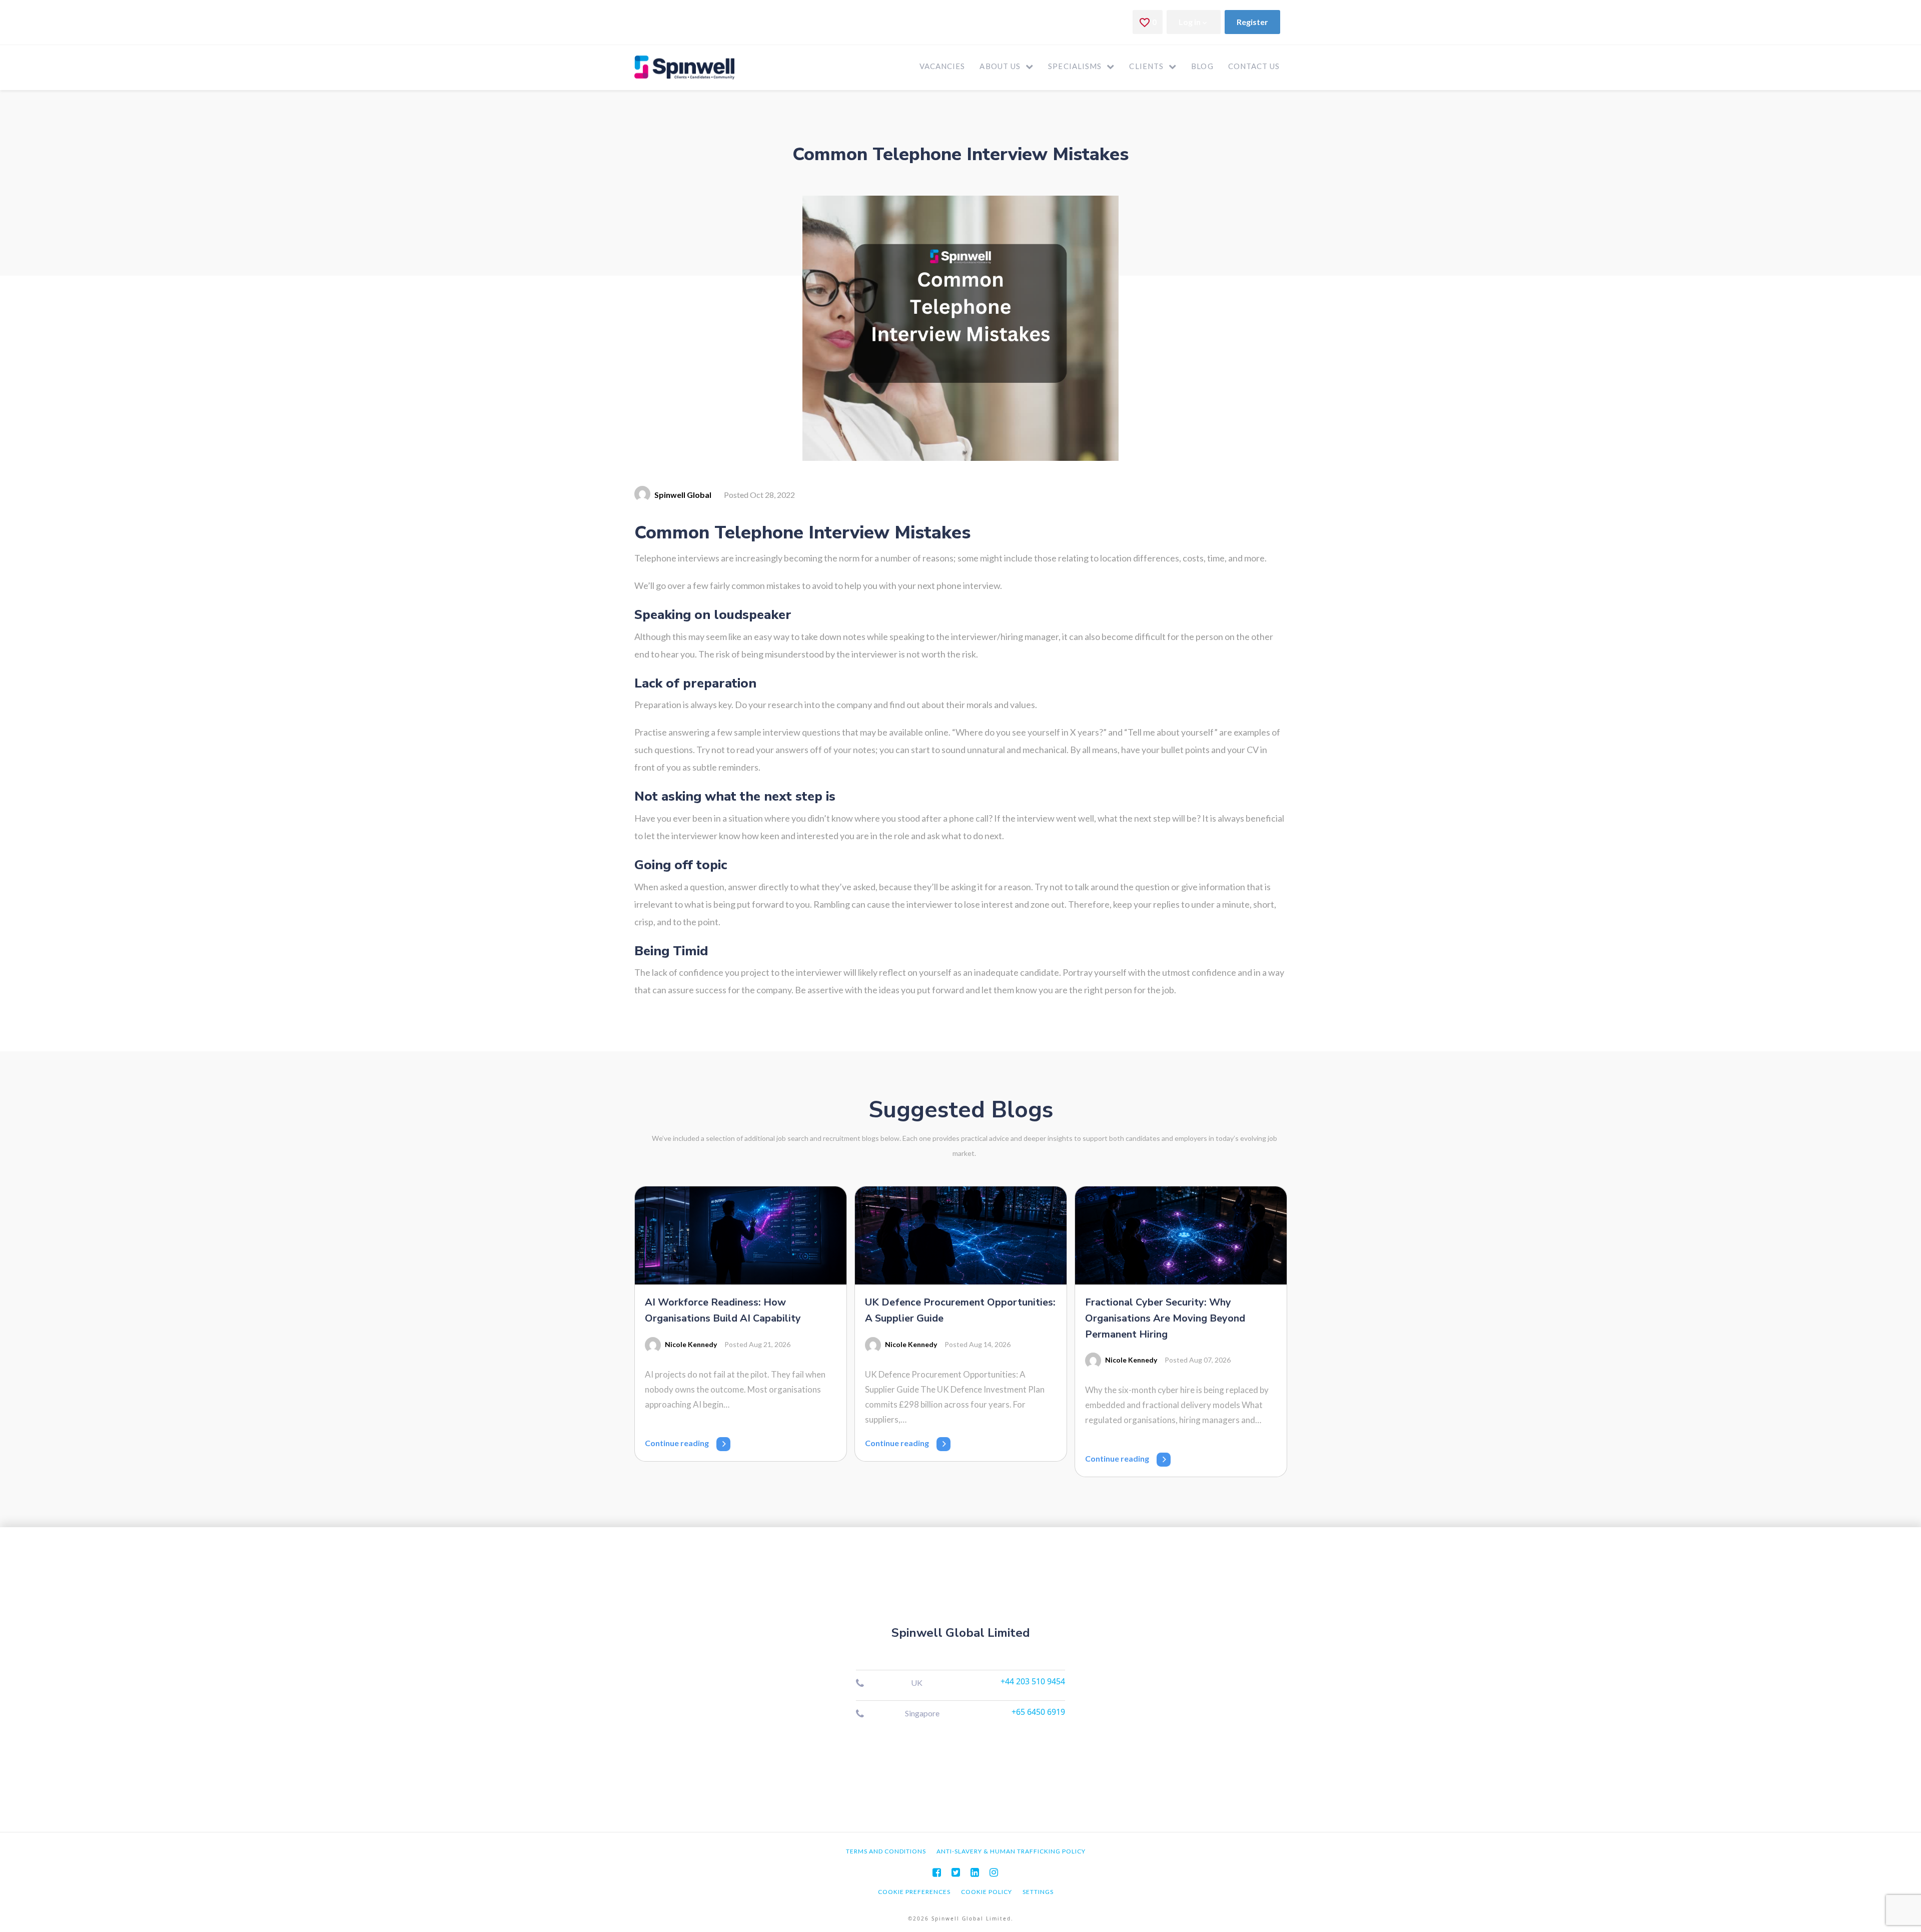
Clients (1146, 66)
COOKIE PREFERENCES (914, 1892)
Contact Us (1254, 66)
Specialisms (1075, 66)
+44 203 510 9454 (1033, 1681)
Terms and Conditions (886, 1851)
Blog (1202, 66)
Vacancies (942, 66)
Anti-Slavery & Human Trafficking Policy (1011, 1851)
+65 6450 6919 (1038, 1712)
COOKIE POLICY (987, 1892)
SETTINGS (1038, 1892)
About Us (1000, 66)
